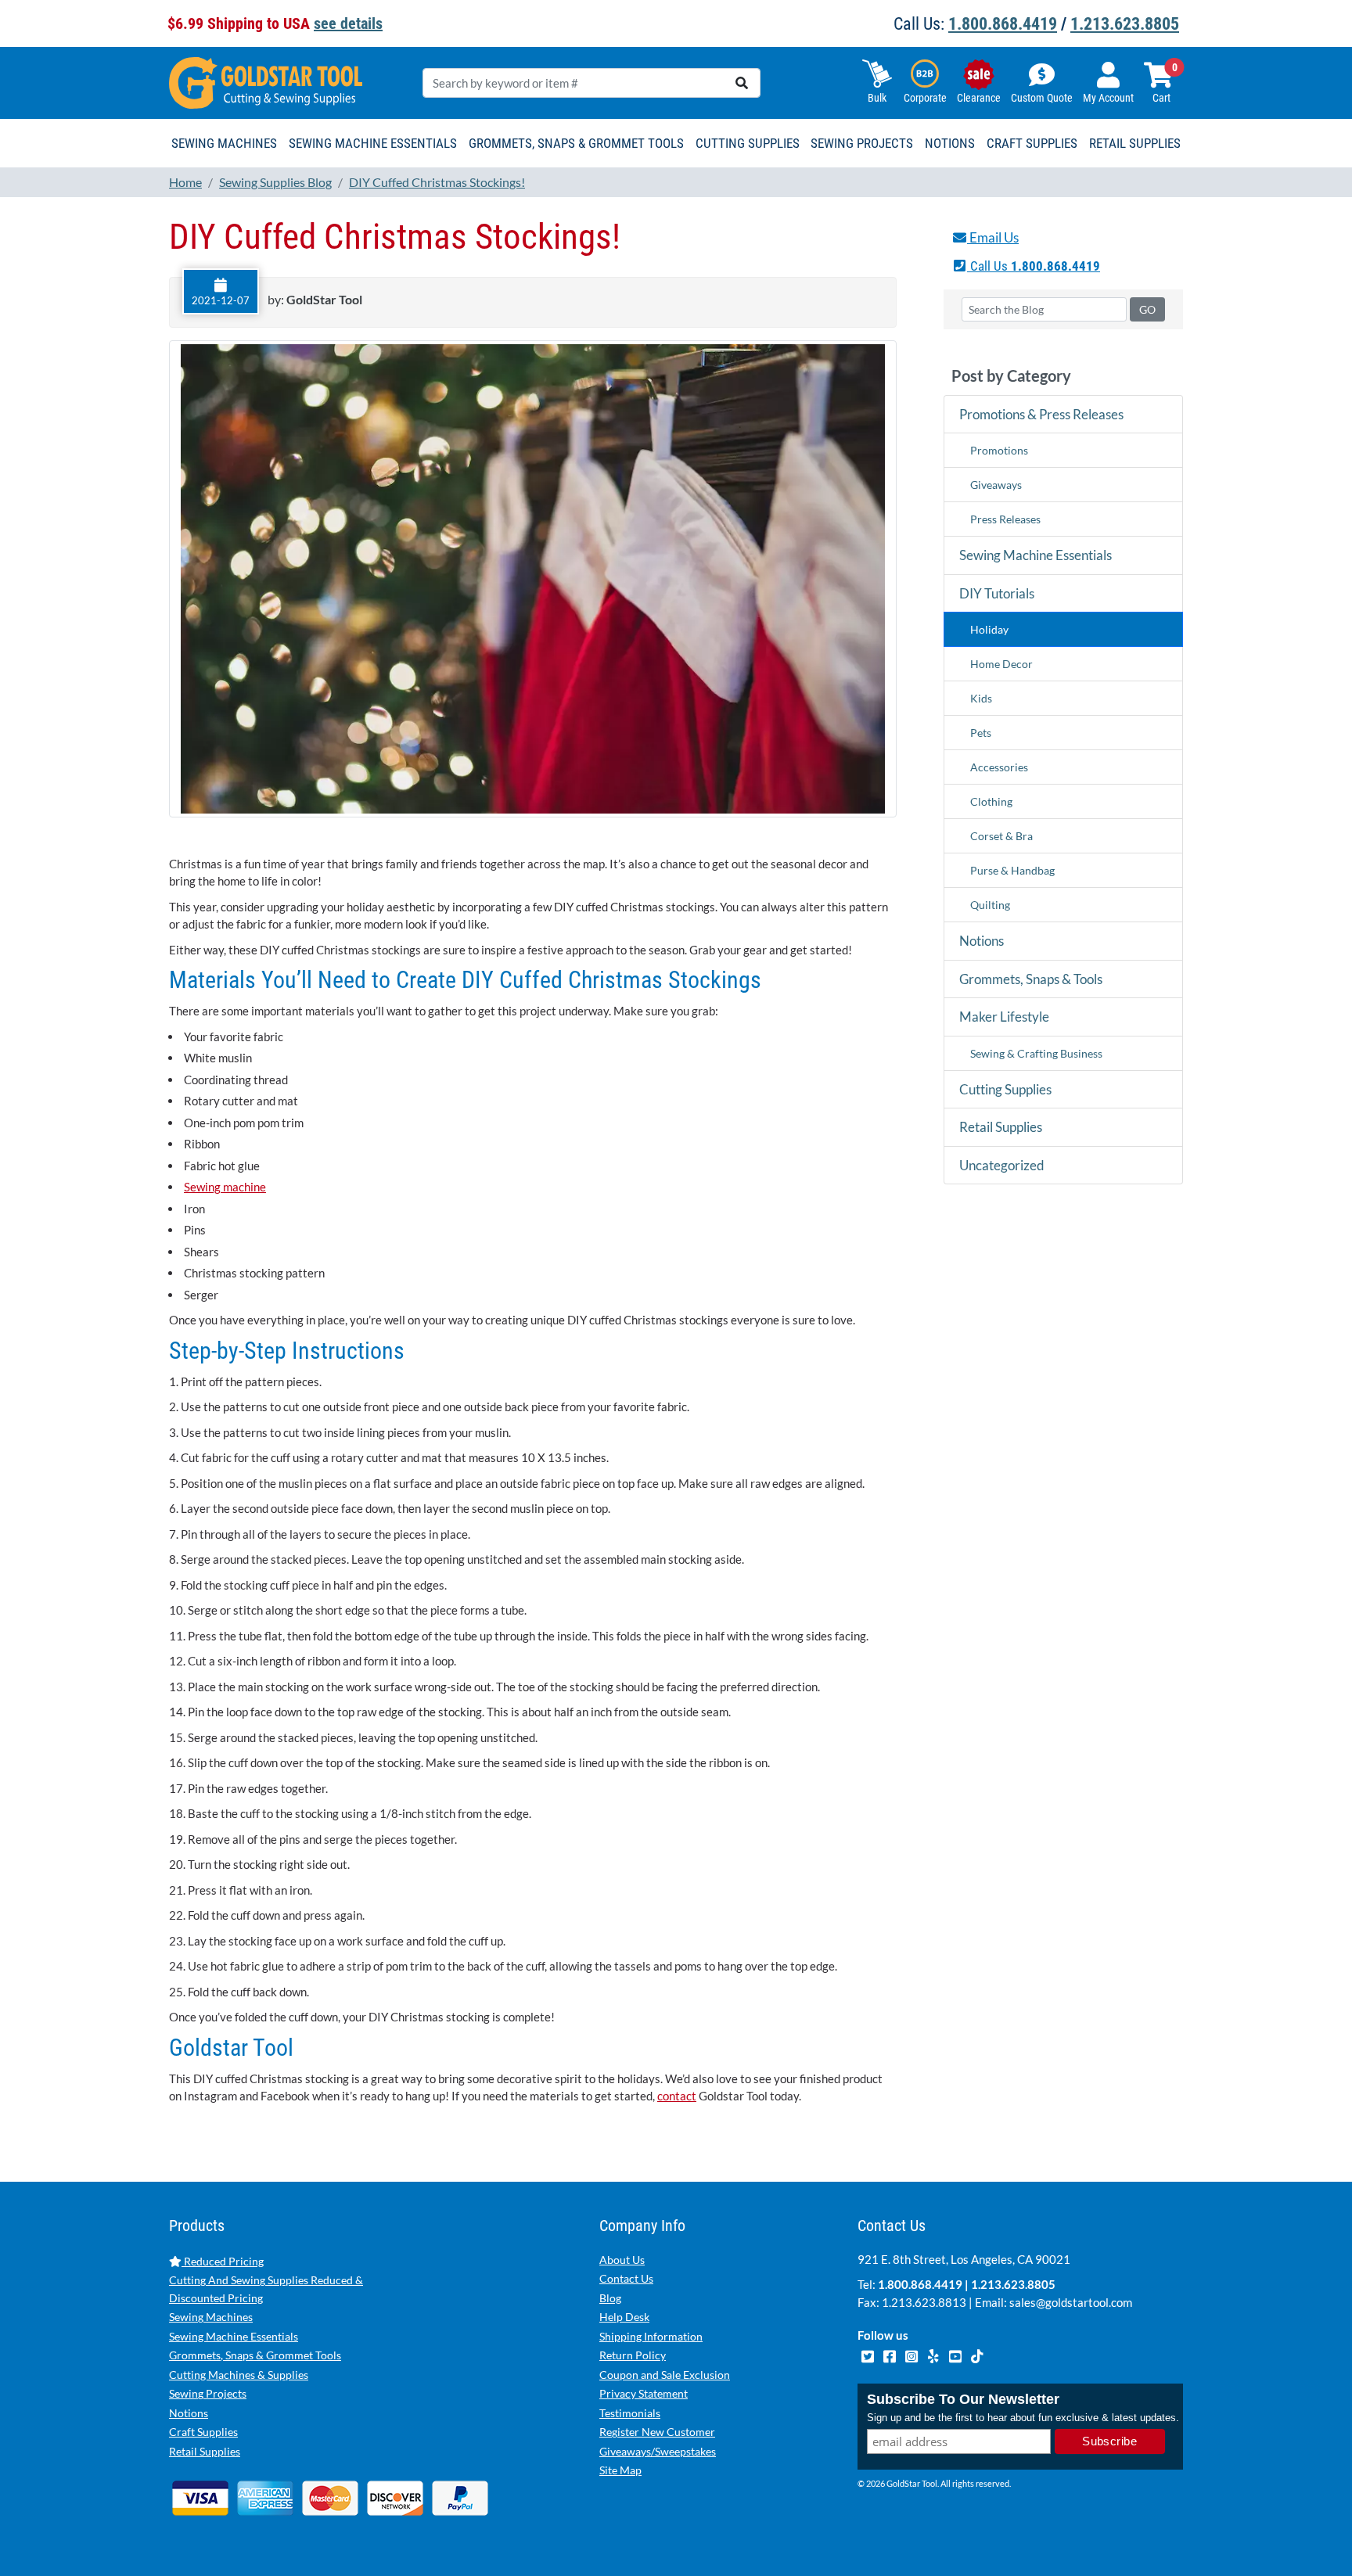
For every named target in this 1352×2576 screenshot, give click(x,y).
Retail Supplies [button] (1135, 143)
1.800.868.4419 (1003, 24)
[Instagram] (912, 2355)
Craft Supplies (203, 2432)
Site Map (620, 2470)
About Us (622, 2260)
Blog (610, 2298)
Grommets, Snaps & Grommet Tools (255, 2355)
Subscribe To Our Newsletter (963, 2399)
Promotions (999, 450)
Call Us (1034, 266)
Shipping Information (651, 2336)
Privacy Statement (644, 2393)
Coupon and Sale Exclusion (665, 2375)
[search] (742, 83)
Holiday (989, 629)
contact (677, 2096)
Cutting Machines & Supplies (239, 2375)
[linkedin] (934, 2355)
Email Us (993, 237)
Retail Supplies (1001, 1127)
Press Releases (1005, 519)
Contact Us (626, 2278)
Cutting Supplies (1005, 1089)
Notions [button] (950, 143)
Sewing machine (225, 1187)
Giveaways (996, 485)
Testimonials (630, 2413)
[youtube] (956, 2355)
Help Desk (624, 2317)
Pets (981, 733)
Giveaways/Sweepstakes (658, 2451)
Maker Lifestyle (1004, 1017)
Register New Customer (657, 2432)
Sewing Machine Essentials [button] (373, 143)
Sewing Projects (208, 2393)
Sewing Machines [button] (224, 143)
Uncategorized (1002, 1165)
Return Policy (633, 2355)
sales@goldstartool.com (1071, 2302)
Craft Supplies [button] (1032, 143)
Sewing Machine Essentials (1036, 555)
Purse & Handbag (1012, 870)
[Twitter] (868, 2355)
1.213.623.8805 (1125, 24)
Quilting (990, 905)
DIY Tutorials (997, 593)
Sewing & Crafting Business (1036, 1053)
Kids (981, 698)
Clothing (991, 801)
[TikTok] (977, 2355)
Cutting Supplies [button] (748, 143)
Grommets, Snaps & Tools (1031, 979)
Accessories (999, 767)
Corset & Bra (1001, 836)
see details (348, 23)
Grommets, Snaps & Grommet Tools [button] (576, 143)
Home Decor (1001, 664)
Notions (982, 941)
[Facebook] (890, 2355)
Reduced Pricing (223, 2261)
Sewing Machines (211, 2317)
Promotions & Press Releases (1041, 414)
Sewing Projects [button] (862, 143)
